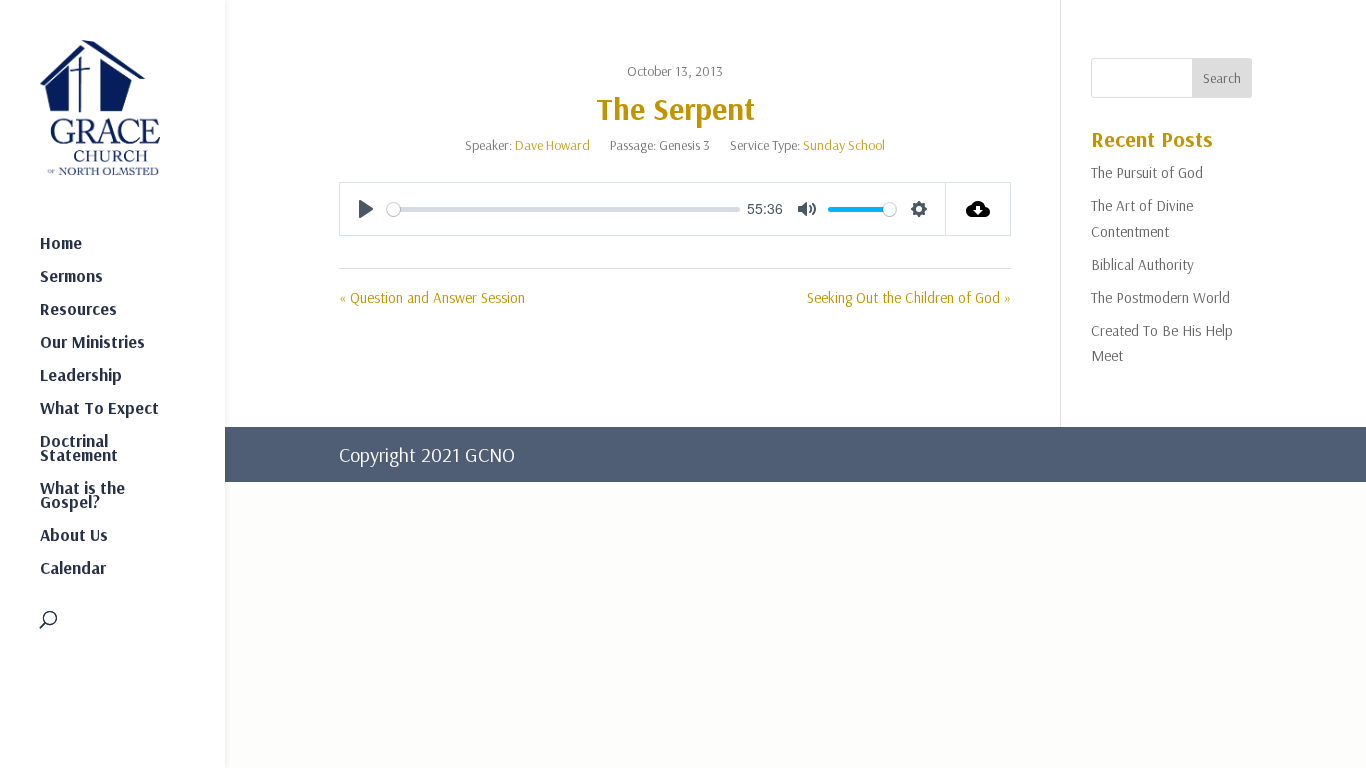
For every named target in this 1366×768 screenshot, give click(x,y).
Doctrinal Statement (79, 449)
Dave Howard (552, 145)
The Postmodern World (1160, 297)
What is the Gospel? (82, 496)
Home (61, 244)
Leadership (81, 376)
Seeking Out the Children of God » (909, 297)
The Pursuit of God (1147, 172)
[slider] (563, 209)
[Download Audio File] (978, 209)
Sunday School (844, 145)
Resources (78, 310)
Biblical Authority (1142, 264)
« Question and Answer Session (432, 297)
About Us (74, 536)
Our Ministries (92, 343)
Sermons (71, 277)
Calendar (73, 569)
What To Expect (99, 409)
